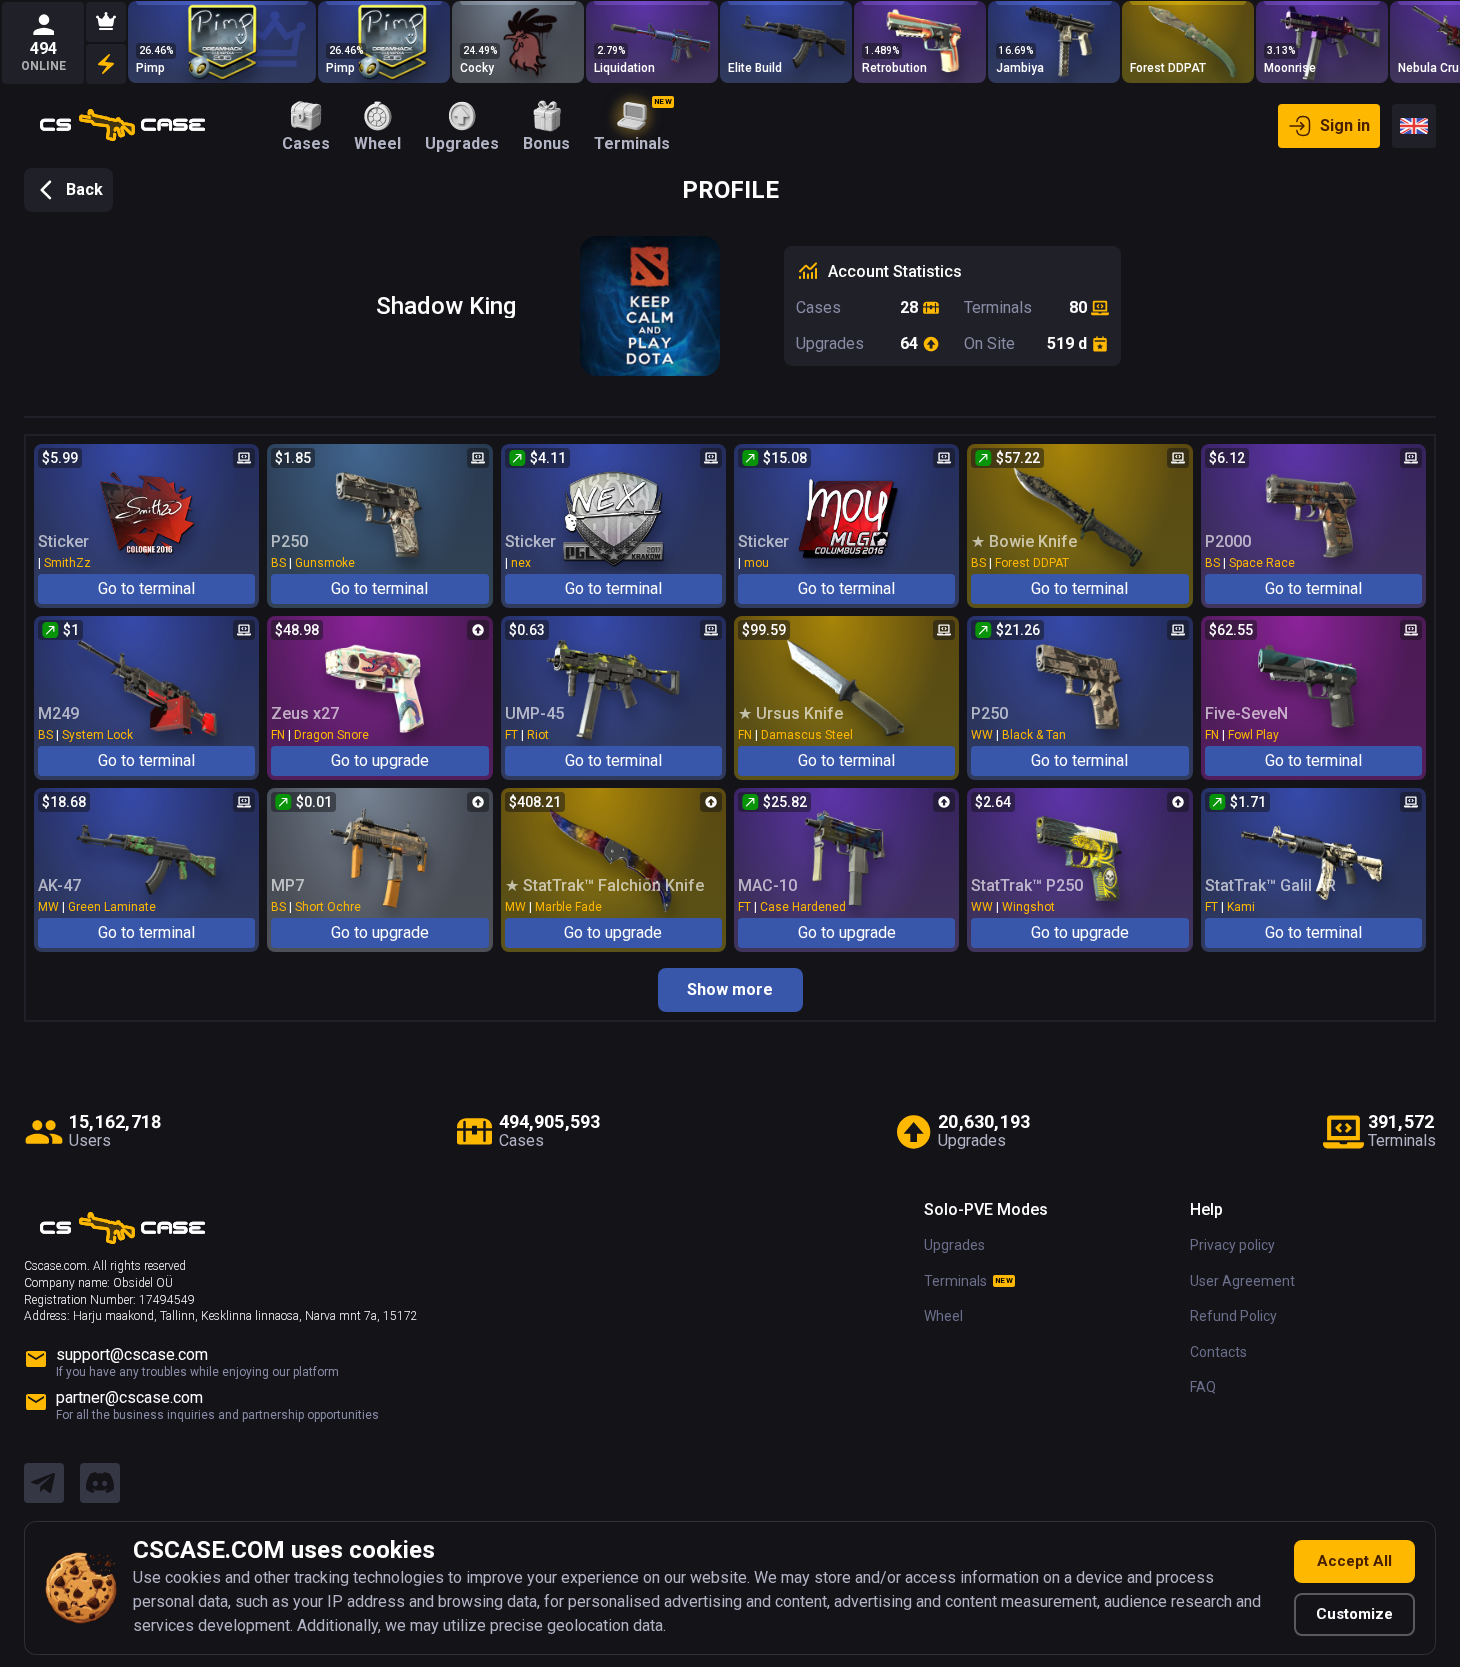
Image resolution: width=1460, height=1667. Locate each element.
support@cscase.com (132, 1354)
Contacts (1218, 1352)
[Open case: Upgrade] (222, 42)
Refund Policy (1233, 1316)
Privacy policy (1232, 1245)
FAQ (1203, 1387)
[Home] (122, 126)
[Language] (1414, 126)
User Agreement (1242, 1281)
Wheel (943, 1316)
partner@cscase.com (129, 1397)
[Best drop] (106, 22)
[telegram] (44, 1484)
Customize (1354, 1614)
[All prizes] (106, 64)
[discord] (100, 1484)
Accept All (1354, 1561)
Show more (730, 989)
